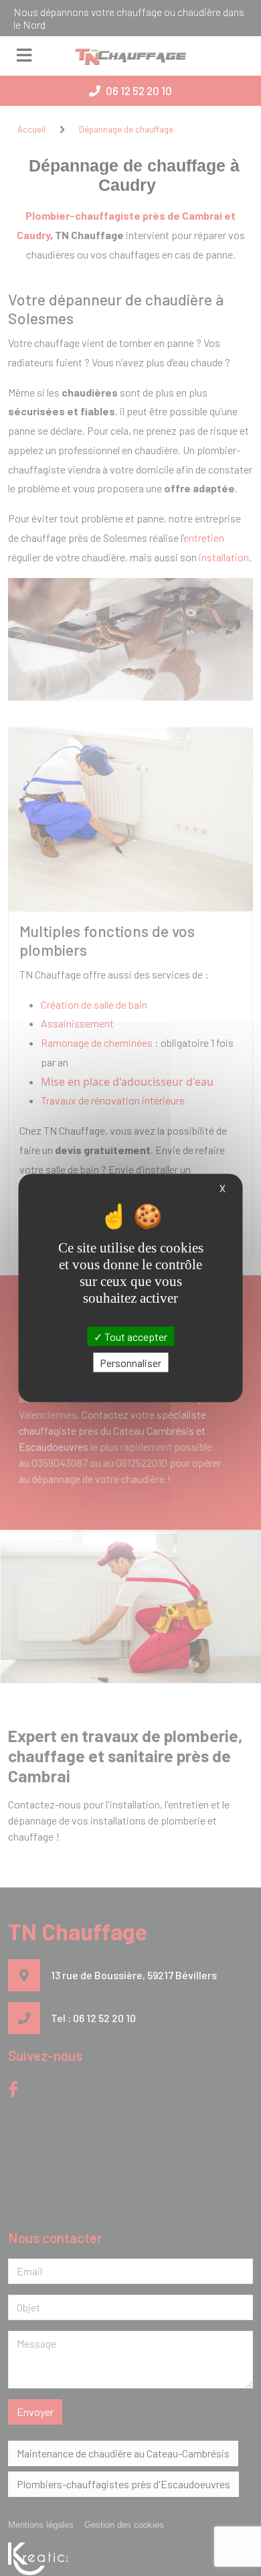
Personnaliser (130, 1362)
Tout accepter (135, 1336)
